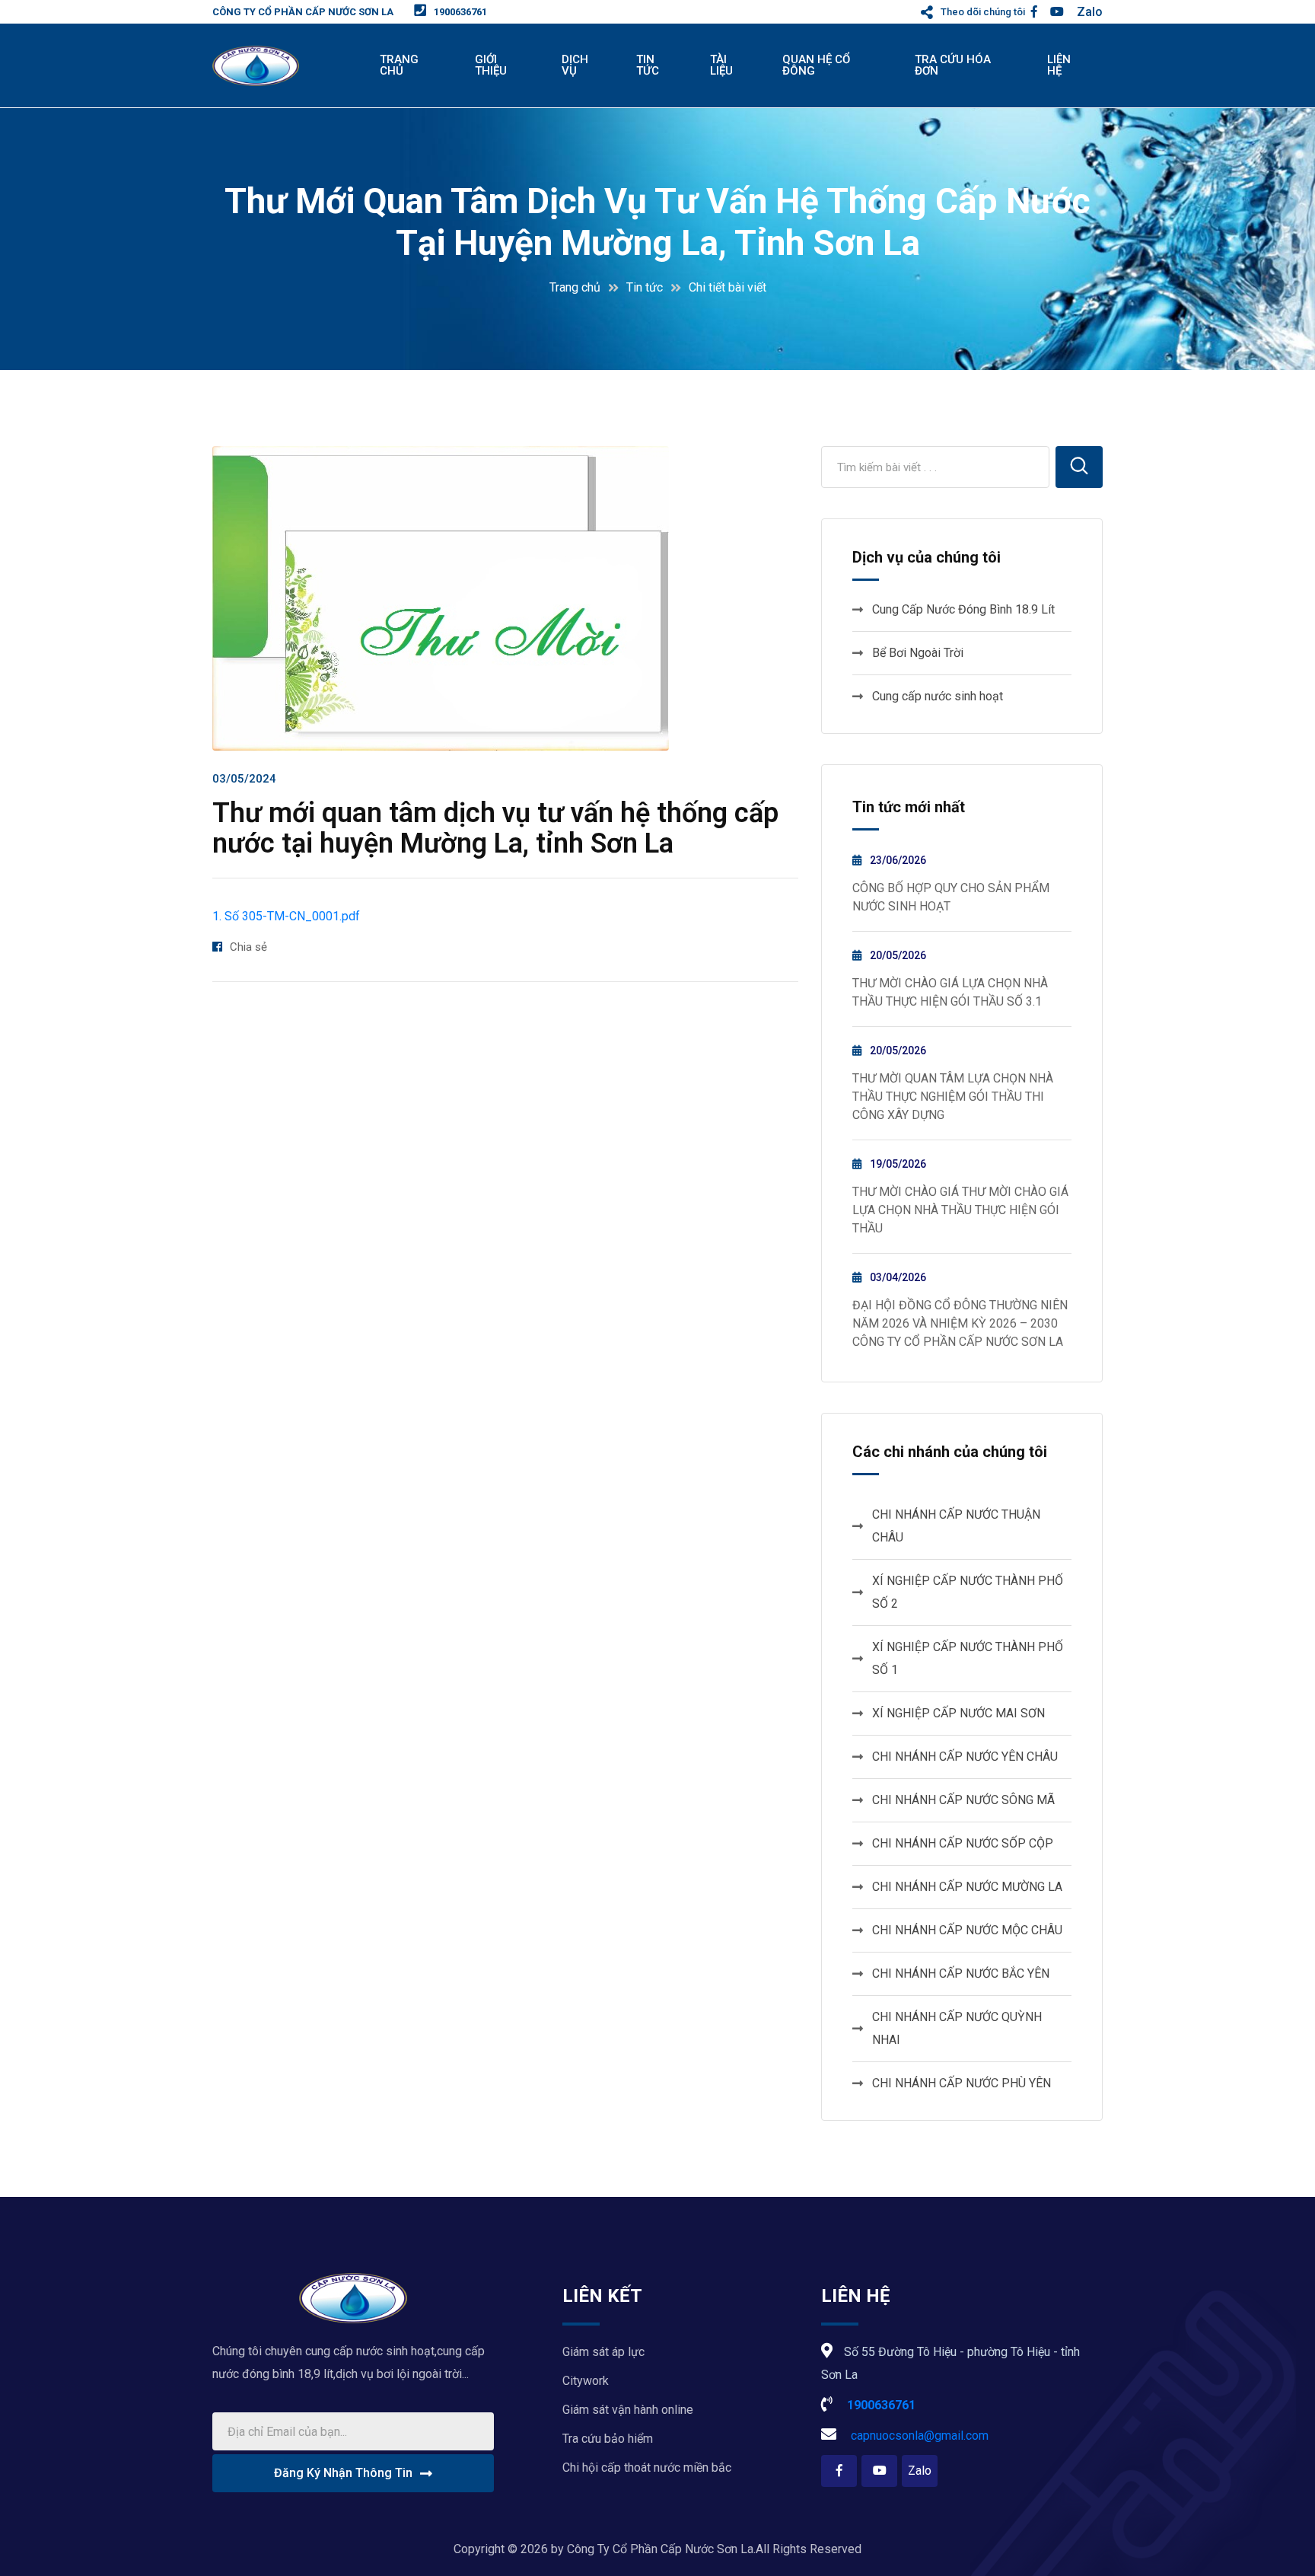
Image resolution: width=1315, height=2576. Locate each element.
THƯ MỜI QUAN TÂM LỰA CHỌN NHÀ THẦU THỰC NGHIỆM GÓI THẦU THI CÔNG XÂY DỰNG (953, 1097)
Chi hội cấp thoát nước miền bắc (647, 2468)
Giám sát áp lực (603, 2352)
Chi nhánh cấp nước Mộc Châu (967, 1930)
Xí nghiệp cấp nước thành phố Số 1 (968, 1658)
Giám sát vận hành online (628, 2410)
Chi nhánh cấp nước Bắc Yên (961, 1973)
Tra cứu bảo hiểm (608, 2439)
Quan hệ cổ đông (816, 65)
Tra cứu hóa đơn (953, 65)
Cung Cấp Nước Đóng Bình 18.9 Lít (963, 609)
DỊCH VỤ (575, 65)
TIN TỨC (648, 65)
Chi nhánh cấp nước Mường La (967, 1887)
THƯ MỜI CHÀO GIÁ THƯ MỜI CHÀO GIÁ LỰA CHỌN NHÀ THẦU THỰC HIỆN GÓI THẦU (960, 1210)
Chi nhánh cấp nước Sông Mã (963, 1800)
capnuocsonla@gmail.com (918, 2436)
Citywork (586, 2381)
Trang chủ (575, 287)
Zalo (1090, 12)
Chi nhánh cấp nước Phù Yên (962, 2083)
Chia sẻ (248, 947)
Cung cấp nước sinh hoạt (938, 696)
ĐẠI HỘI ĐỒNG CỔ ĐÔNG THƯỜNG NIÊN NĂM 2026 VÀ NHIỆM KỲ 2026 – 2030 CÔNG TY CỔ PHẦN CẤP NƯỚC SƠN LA (960, 1323)
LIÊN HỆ (1059, 65)
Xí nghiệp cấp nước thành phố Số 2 (968, 1592)
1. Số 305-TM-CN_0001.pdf (286, 916)
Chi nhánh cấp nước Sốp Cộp (963, 1843)
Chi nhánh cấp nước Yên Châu (965, 1757)
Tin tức (645, 287)
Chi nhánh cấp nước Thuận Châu (956, 1526)
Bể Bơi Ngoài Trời (918, 653)
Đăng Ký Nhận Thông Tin (343, 2473)
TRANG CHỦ (399, 65)
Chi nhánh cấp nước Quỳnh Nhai (957, 2028)
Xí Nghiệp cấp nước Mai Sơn (958, 1713)
